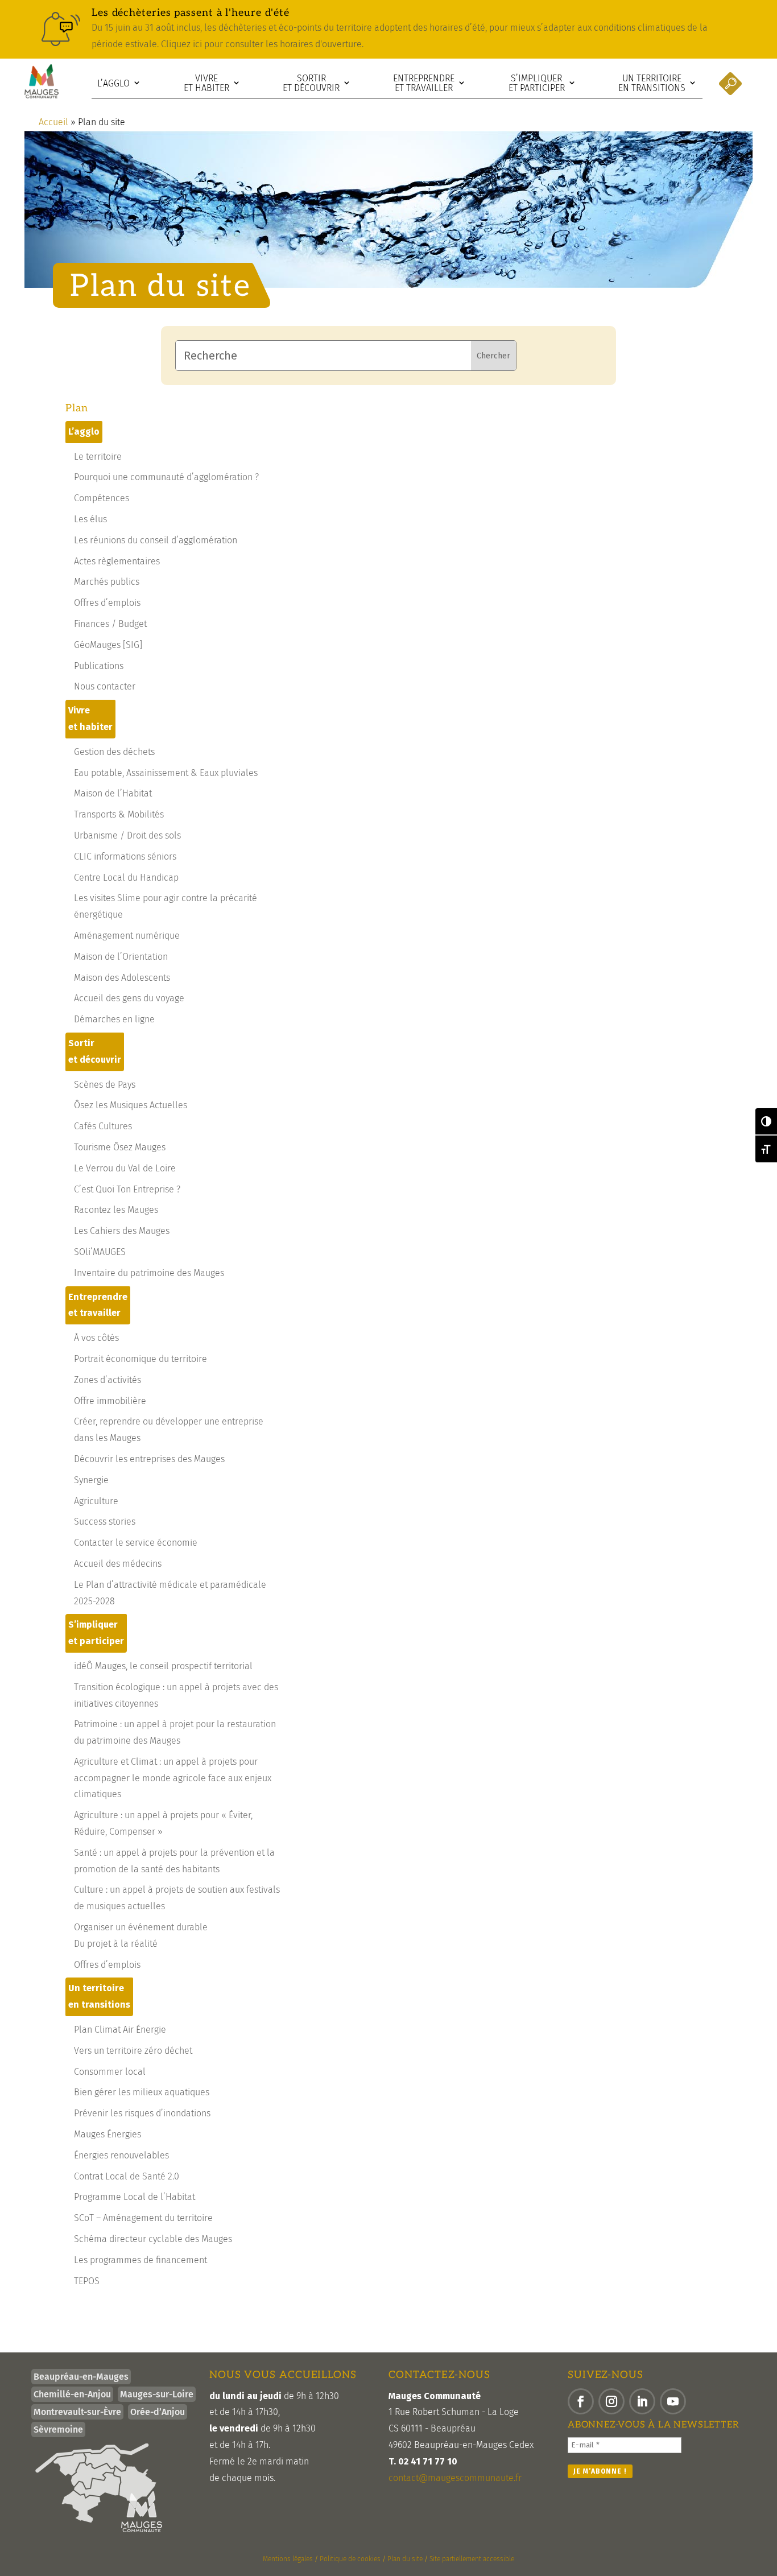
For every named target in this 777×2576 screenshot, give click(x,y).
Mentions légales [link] (288, 2559)
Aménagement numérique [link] (127, 936)
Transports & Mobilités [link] (119, 814)
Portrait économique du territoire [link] (140, 1359)
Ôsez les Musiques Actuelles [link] (131, 1105)
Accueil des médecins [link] (118, 1564)
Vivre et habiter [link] (206, 83)
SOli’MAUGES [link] (100, 1252)
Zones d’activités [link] (108, 1380)
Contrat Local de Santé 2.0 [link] (127, 2176)
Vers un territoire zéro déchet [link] (133, 2051)
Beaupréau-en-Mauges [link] (81, 2377)
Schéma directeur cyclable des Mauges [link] (153, 2239)
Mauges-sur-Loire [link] (157, 2394)
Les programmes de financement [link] (140, 2260)
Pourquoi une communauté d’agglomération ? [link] (166, 477)
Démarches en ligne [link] (114, 1019)
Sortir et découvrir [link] (311, 83)
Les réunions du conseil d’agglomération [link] (156, 540)
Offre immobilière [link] (110, 1401)
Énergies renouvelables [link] (121, 2155)
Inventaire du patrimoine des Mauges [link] (149, 1273)
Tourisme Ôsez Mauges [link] (120, 1147)
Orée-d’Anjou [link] (158, 2412)
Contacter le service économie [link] (136, 1543)
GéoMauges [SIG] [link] (108, 645)
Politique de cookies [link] (350, 2559)
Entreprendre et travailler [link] (424, 83)
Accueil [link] (53, 122)
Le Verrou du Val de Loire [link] (125, 1168)
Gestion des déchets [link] (114, 752)
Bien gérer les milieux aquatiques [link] (142, 2092)
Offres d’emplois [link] (107, 603)
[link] (388, 29)
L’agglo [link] (113, 83)
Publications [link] (99, 666)
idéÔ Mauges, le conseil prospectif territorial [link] (163, 1666)
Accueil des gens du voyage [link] (129, 998)
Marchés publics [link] (107, 582)
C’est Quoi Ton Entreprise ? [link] (127, 1189)
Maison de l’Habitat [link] (113, 793)
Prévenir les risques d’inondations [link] (142, 2113)
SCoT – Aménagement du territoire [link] (143, 2218)
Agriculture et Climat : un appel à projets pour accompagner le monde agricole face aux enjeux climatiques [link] (173, 1778)
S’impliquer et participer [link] (537, 83)
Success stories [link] (105, 1522)
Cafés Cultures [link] (103, 1126)
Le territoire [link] (98, 457)
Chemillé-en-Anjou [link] (72, 2394)
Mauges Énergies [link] (108, 2134)
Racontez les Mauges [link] (116, 1210)
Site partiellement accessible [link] (472, 2559)
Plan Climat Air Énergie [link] (120, 2030)
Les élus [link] (90, 519)
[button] (581, 2401)
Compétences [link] (102, 498)
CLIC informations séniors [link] (125, 856)
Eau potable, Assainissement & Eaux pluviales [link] (166, 773)
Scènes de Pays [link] (105, 1085)
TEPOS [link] (87, 2281)
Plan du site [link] (405, 2559)
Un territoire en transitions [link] (652, 83)
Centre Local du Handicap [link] (126, 878)
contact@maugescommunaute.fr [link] (455, 2478)
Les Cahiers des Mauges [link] (122, 1231)
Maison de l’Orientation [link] (121, 957)
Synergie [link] (91, 1480)
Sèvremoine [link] (58, 2430)
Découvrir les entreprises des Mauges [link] (149, 1459)
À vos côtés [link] (96, 1338)
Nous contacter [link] (105, 686)
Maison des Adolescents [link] (122, 978)
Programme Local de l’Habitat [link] (135, 2197)
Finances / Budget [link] (110, 624)
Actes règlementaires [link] (117, 561)
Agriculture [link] (96, 1501)
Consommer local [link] (110, 2072)
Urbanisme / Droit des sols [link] (127, 835)
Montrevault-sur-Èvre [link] (77, 2412)
